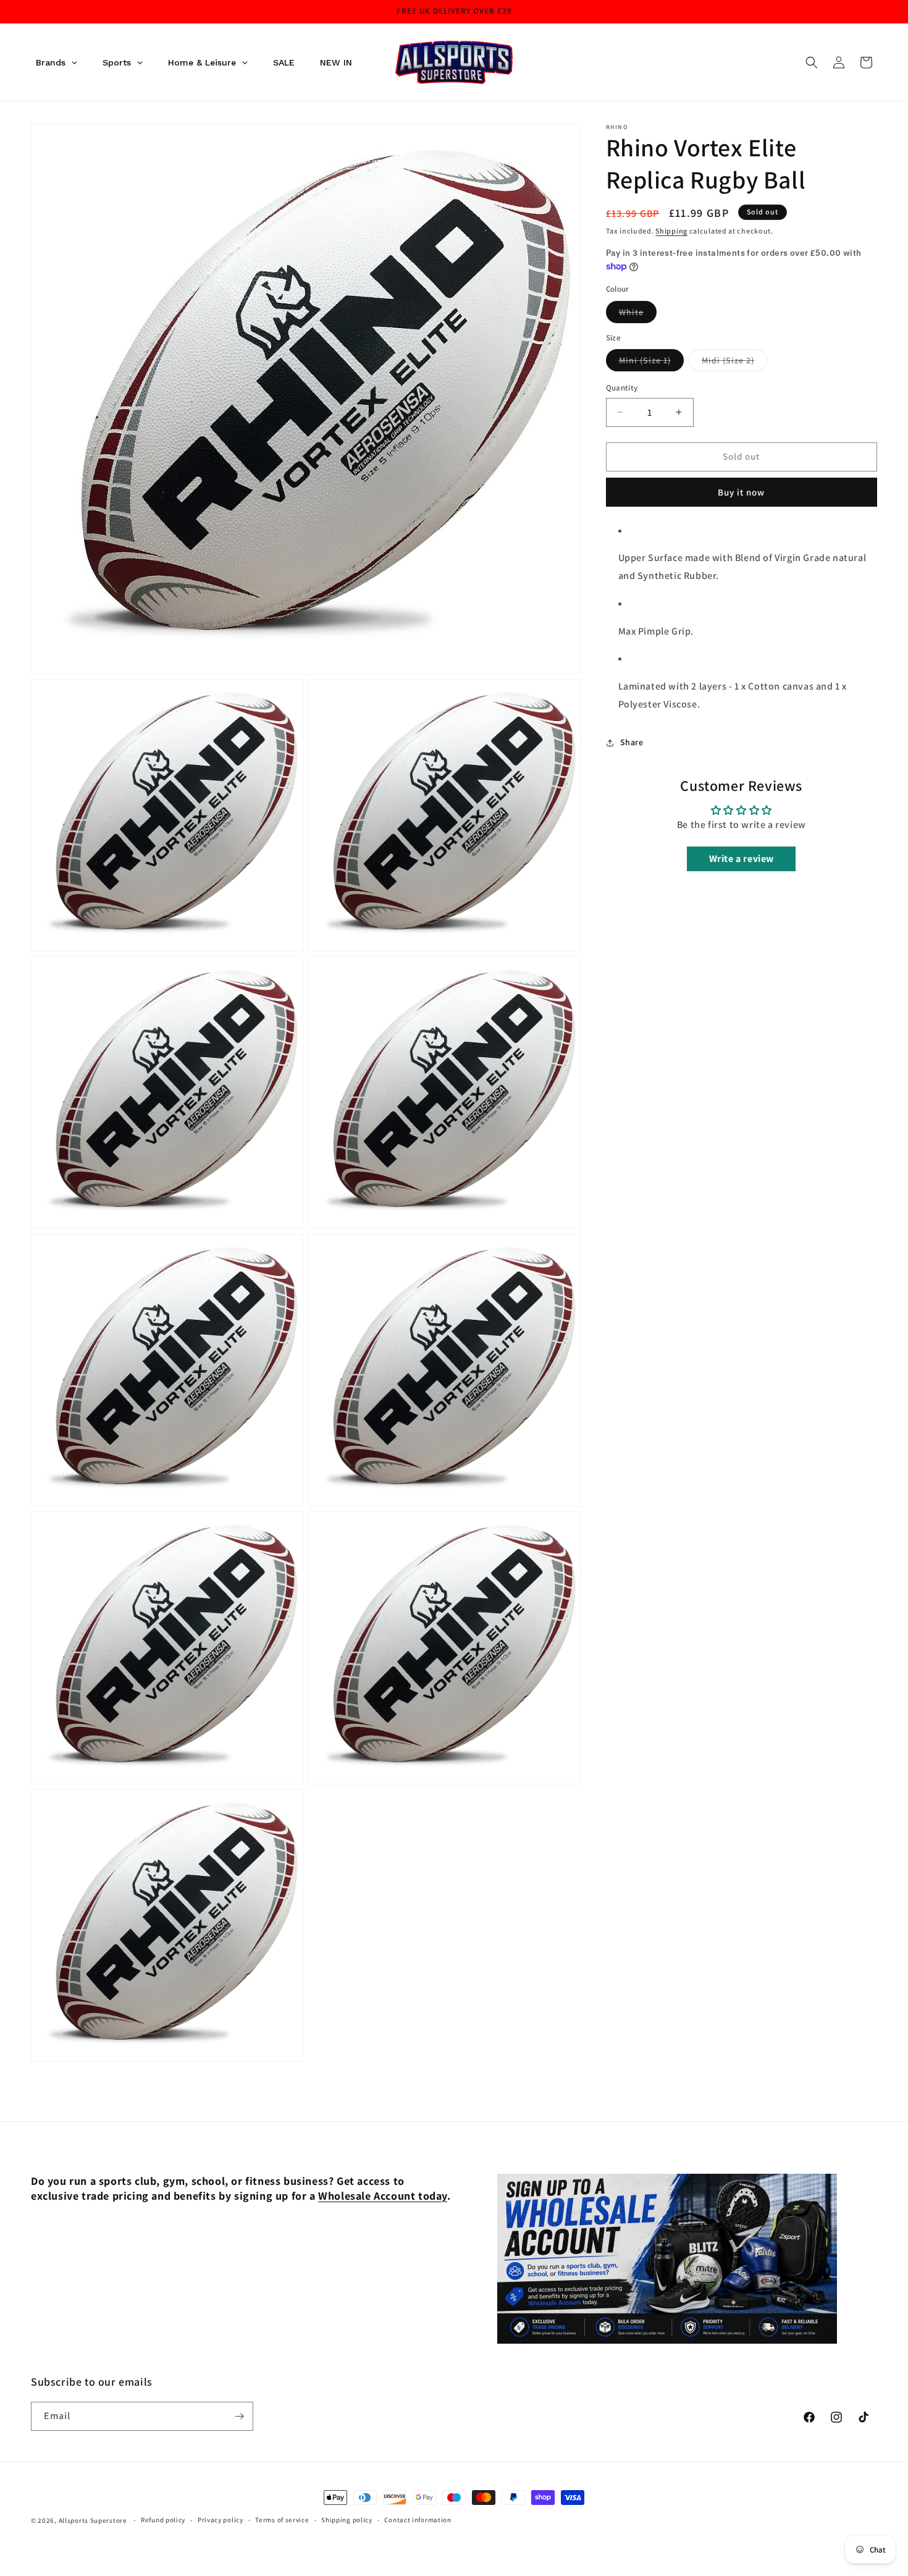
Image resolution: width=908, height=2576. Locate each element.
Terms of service (282, 2520)
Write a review (742, 859)
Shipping (671, 231)
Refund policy (163, 2520)
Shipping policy (347, 2520)
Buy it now (741, 492)
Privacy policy (221, 2520)
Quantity (622, 388)
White (638, 315)
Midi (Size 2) (734, 363)
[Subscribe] (239, 2416)
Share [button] (632, 742)
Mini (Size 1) (651, 363)
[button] (812, 62)
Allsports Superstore (93, 2520)
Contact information (418, 2520)
